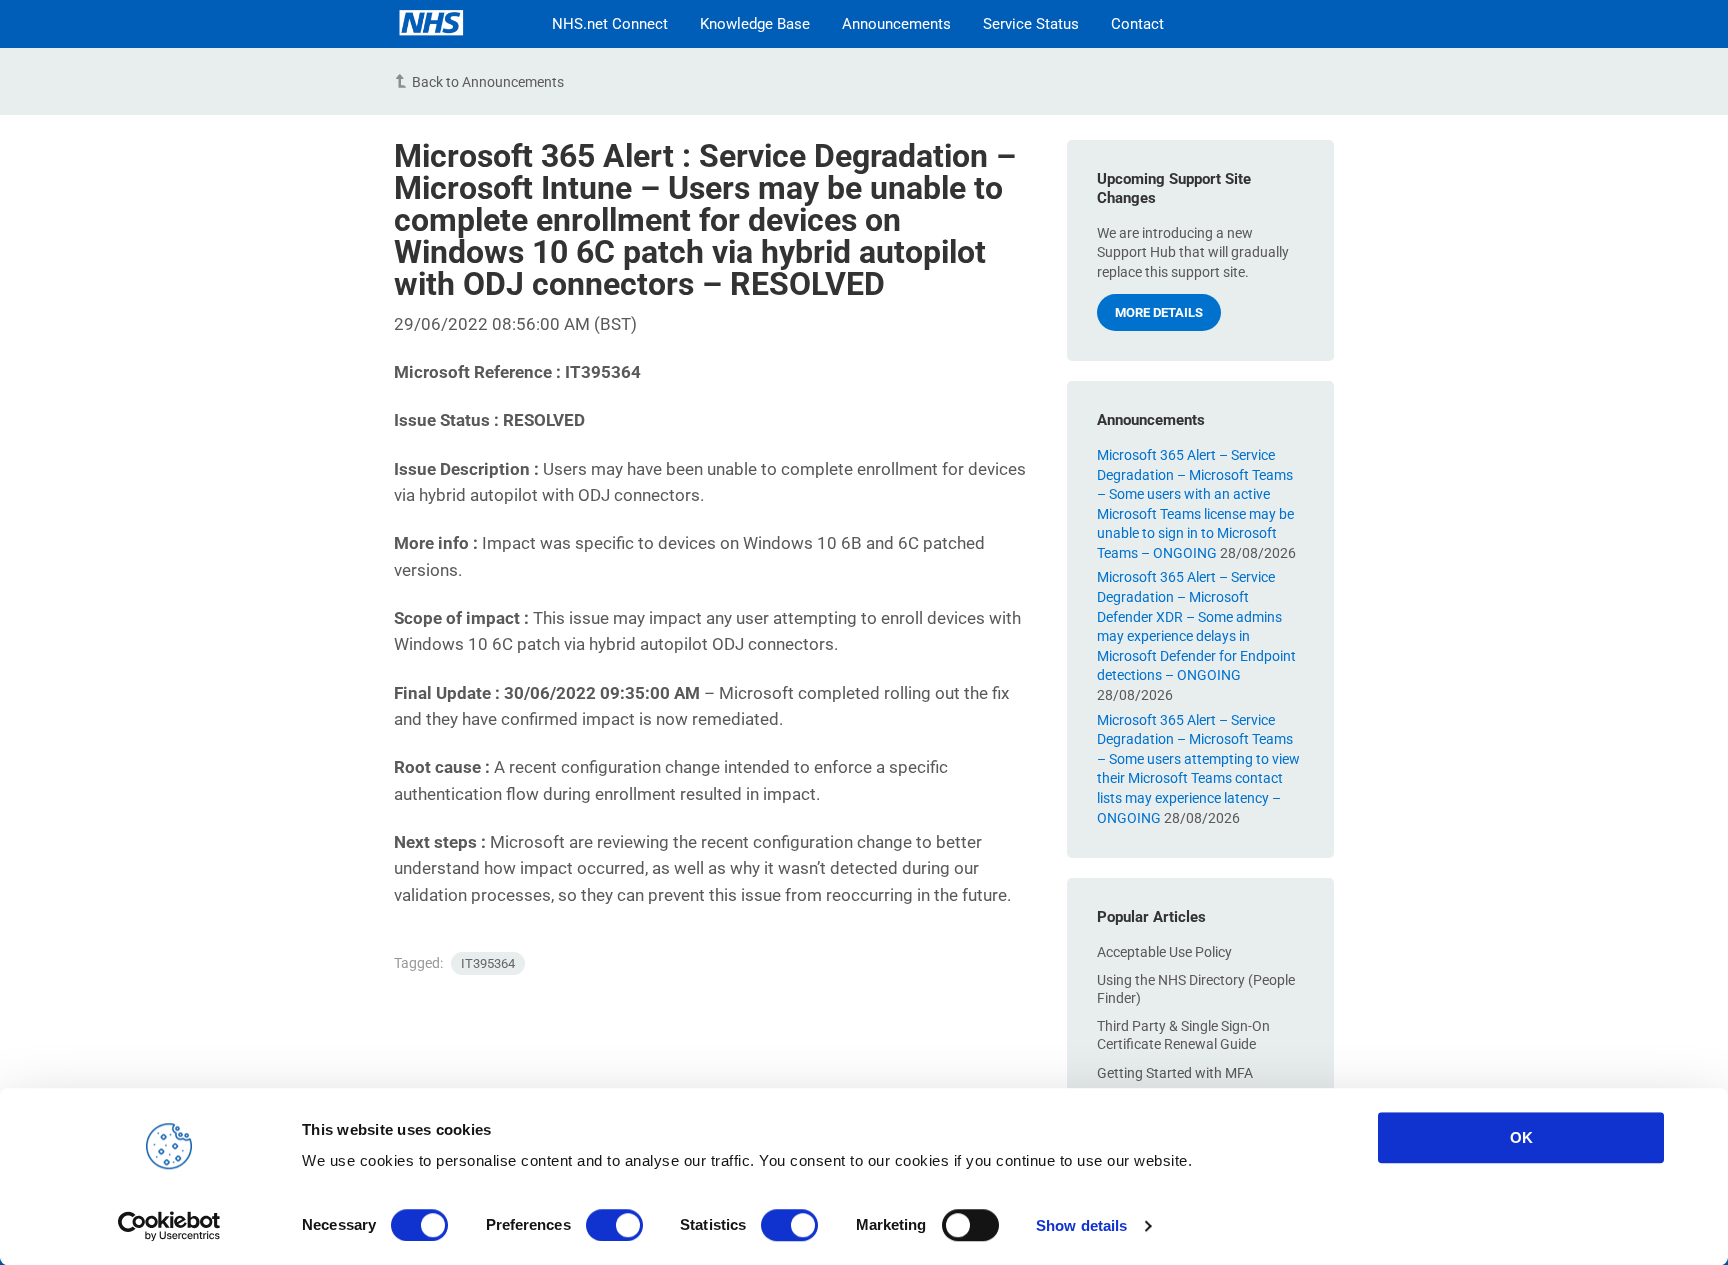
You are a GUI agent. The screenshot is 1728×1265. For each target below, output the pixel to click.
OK (1521, 1137)
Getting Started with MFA (1175, 1073)
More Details (1159, 312)
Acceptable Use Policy (1164, 952)
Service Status (1031, 24)
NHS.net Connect (610, 24)
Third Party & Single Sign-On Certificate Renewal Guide (1183, 1035)
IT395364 (488, 963)
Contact (1137, 24)
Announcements (896, 24)
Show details (1081, 1225)
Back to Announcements (488, 82)
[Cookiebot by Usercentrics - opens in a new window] (169, 1226)
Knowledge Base (755, 24)
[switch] (614, 1225)
